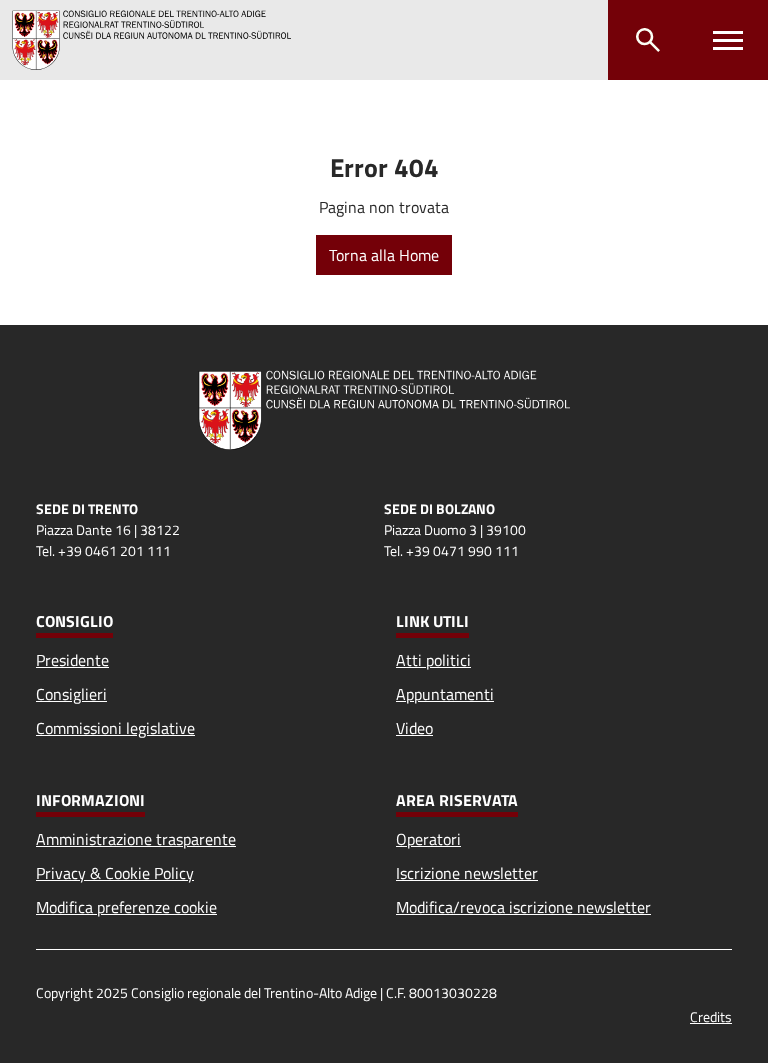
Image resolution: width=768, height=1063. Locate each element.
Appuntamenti (445, 694)
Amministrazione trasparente (136, 839)
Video (414, 728)
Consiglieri (71, 694)
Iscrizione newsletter (467, 873)
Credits (711, 1016)
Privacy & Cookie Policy (115, 873)
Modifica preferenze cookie (126, 907)
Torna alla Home (384, 255)
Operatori (428, 839)
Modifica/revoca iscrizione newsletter (523, 907)
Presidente (72, 660)
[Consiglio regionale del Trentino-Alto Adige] (159, 40)
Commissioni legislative (115, 728)
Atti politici (433, 660)
